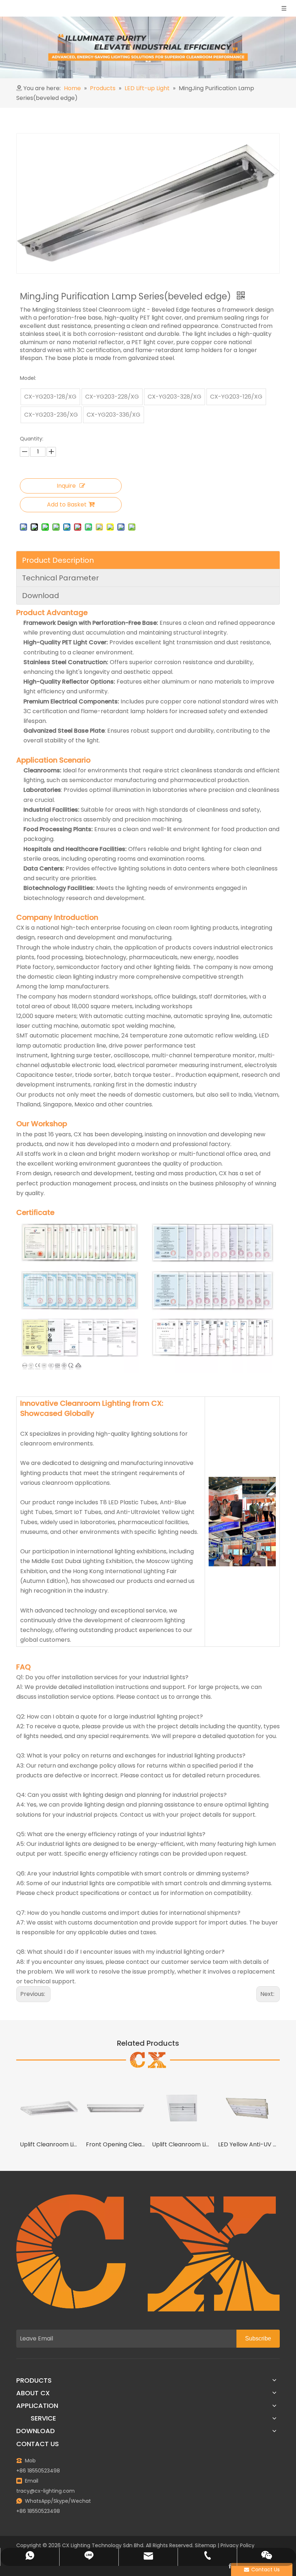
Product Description (58, 560)
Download (41, 596)
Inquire (66, 486)
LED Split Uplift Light (247, 2144)
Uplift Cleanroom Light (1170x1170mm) (115, 2144)
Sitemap (206, 2545)
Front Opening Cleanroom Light (49, 2144)
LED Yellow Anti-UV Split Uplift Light (181, 2144)
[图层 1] (148, 2253)
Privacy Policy (238, 2545)
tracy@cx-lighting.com (45, 2491)
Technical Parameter (60, 578)
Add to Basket (67, 504)
